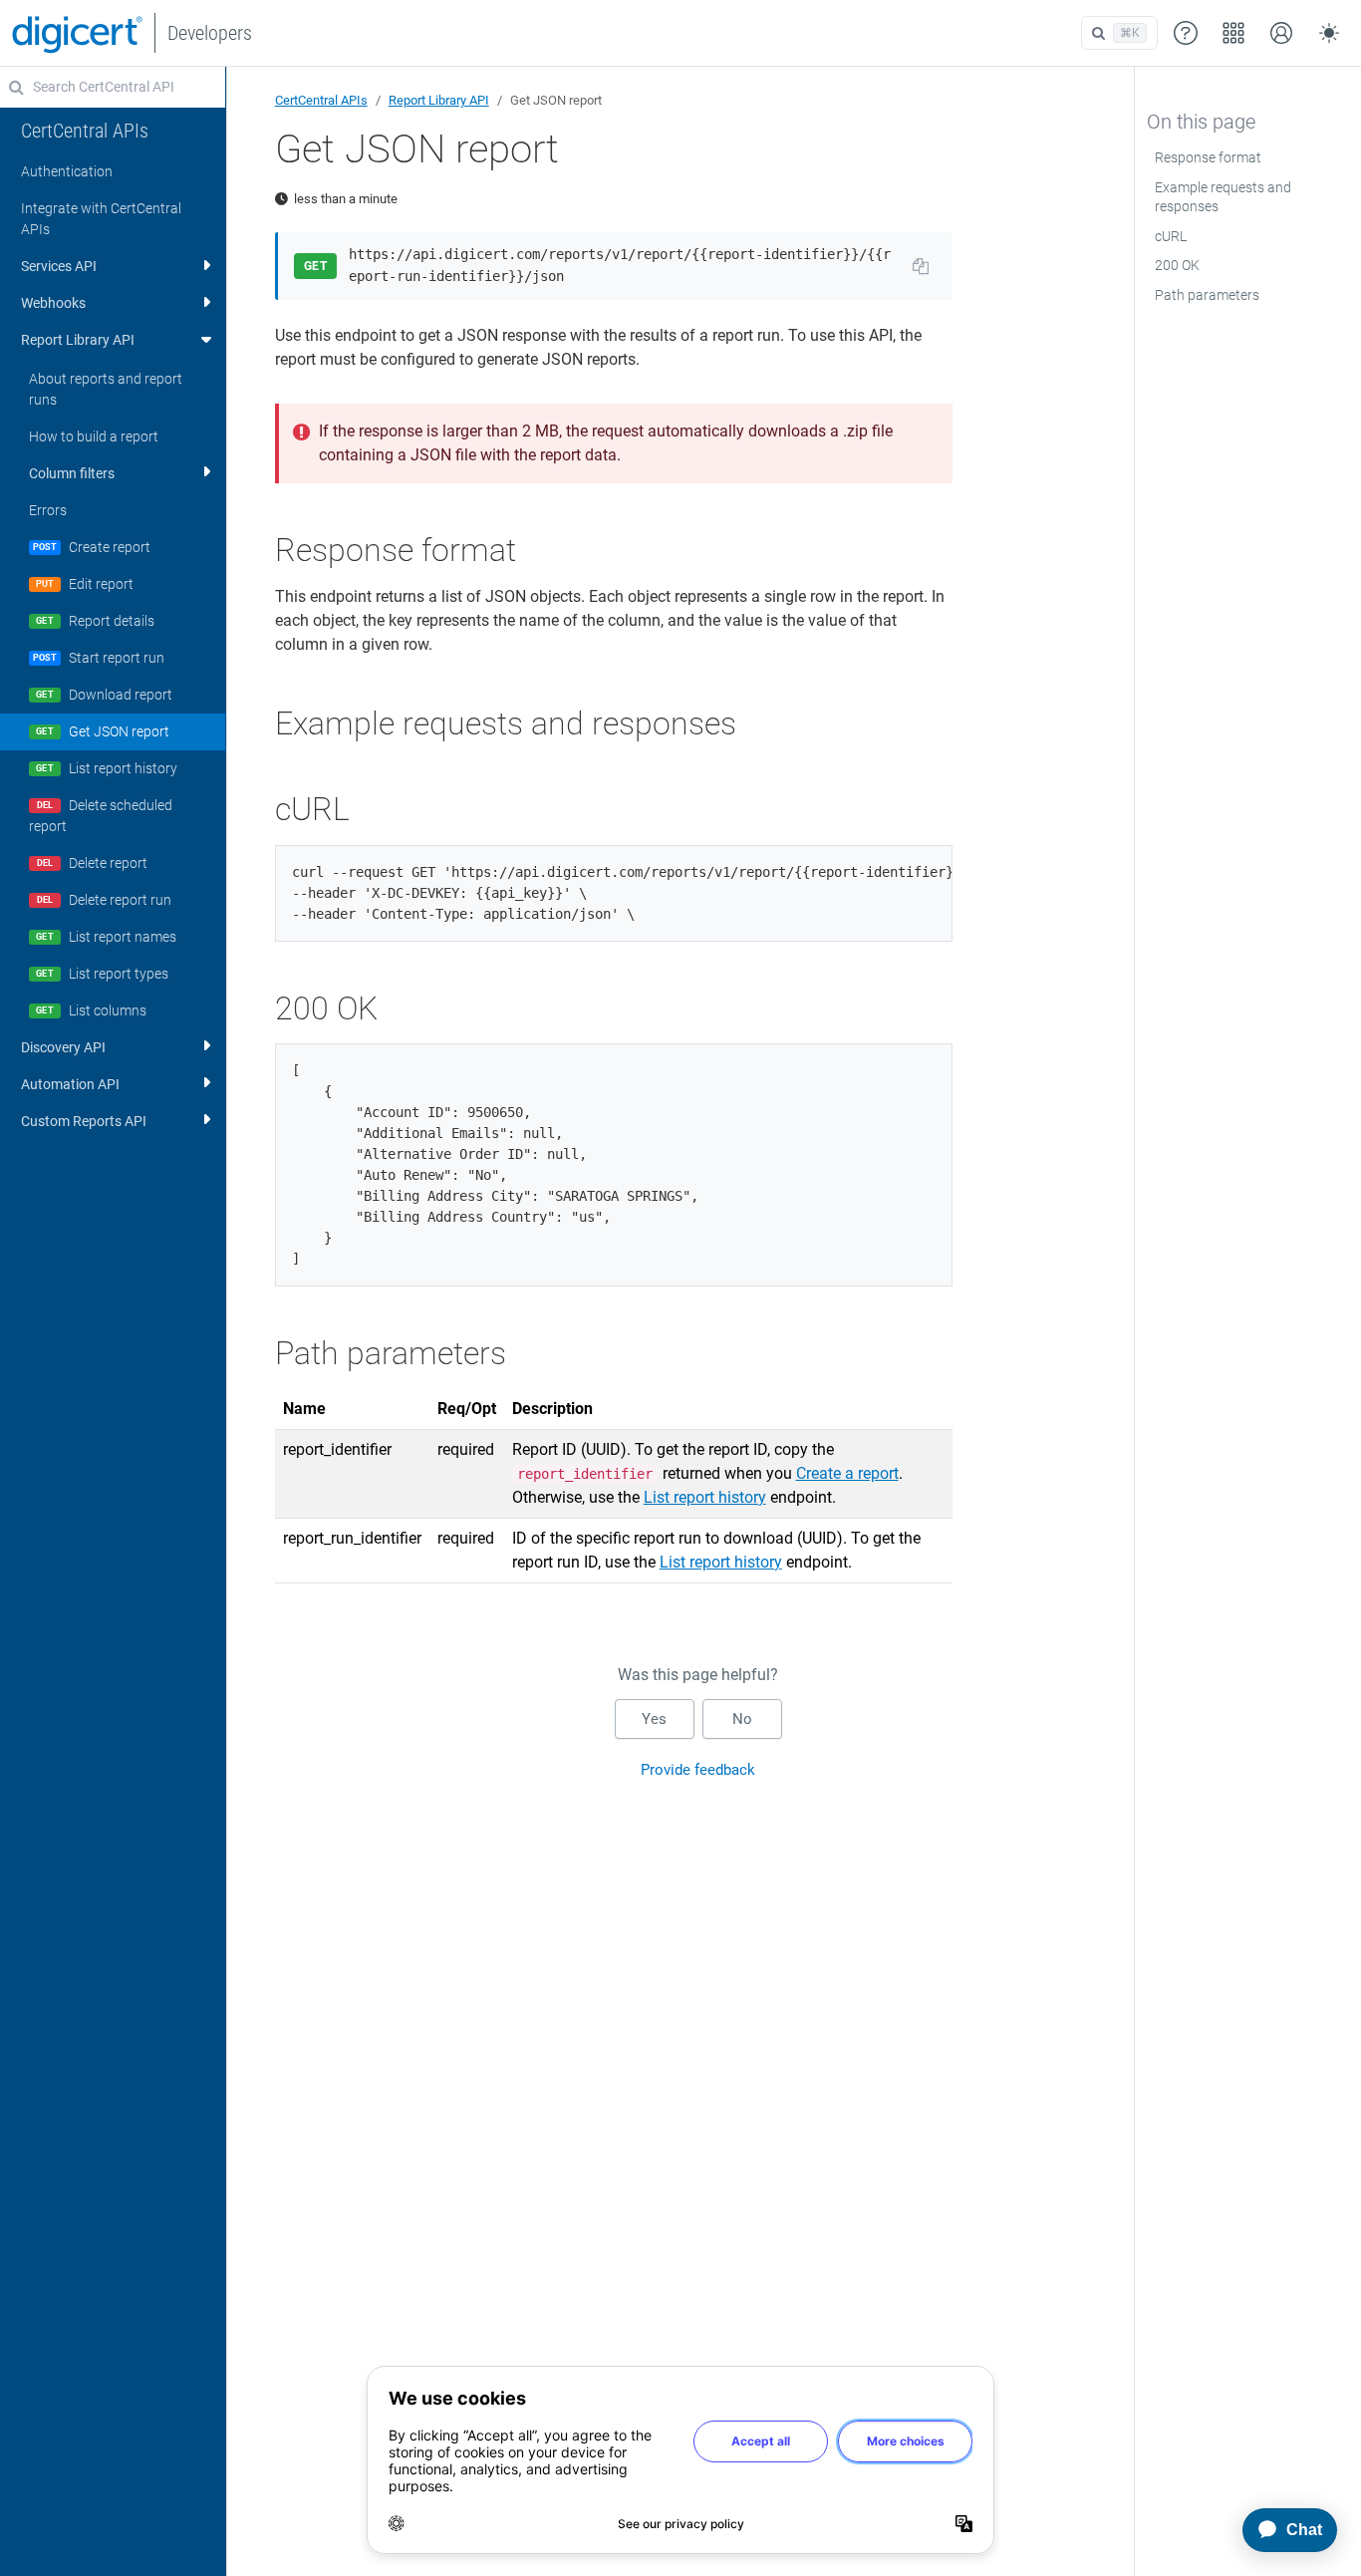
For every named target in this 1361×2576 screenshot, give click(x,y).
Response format (1208, 157)
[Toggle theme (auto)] (1329, 33)
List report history (705, 1497)
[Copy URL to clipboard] (921, 266)
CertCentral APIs (321, 100)
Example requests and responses (1223, 197)
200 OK (1177, 265)
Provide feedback (698, 1770)
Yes (654, 1719)
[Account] (1281, 33)
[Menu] (1233, 33)
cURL (1171, 236)
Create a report (847, 1473)
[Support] (1186, 33)
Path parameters (1207, 295)
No (742, 1719)
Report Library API (439, 100)
